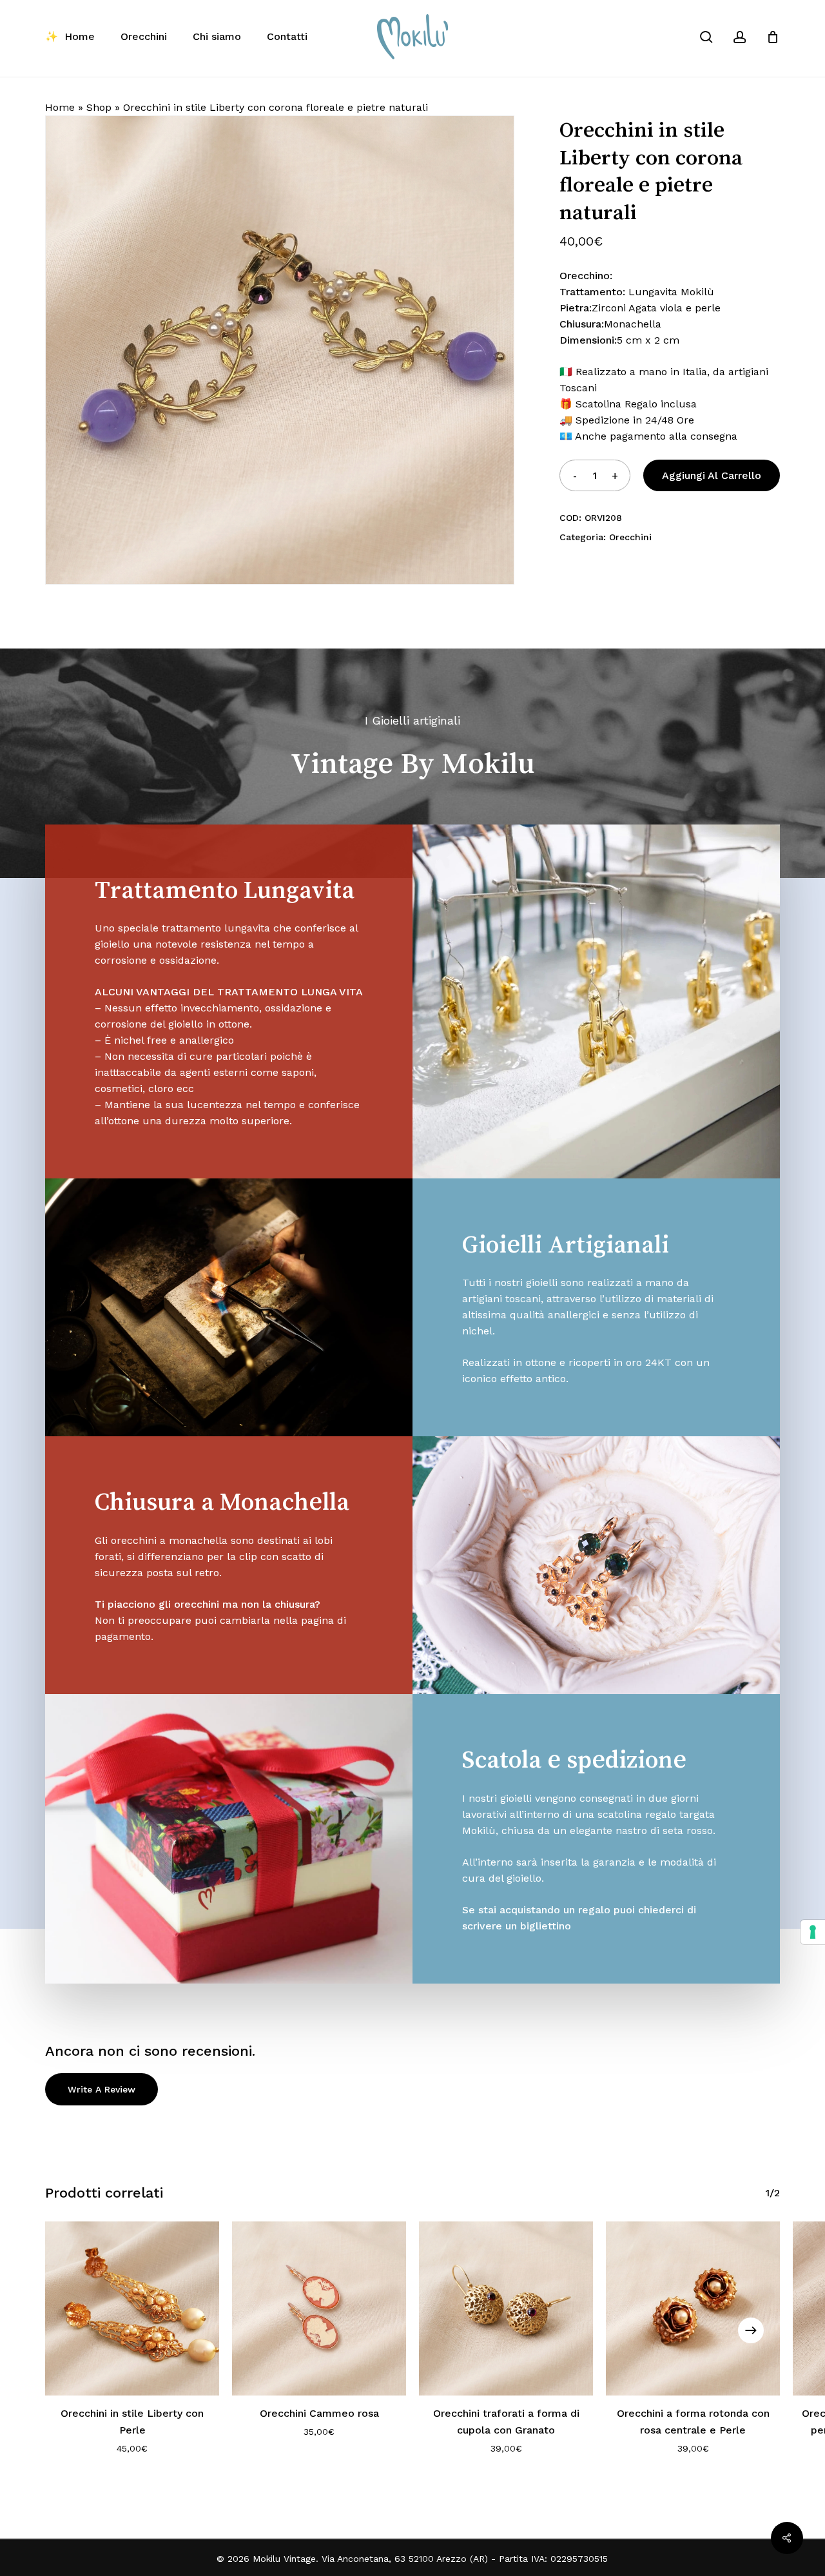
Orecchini (630, 537)
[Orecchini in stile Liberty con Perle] (132, 2308)
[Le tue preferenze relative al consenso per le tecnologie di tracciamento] (813, 1932)
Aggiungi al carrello (712, 475)
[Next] (751, 2330)
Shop (99, 107)
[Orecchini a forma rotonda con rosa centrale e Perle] (693, 2308)
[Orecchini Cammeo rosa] (319, 2308)
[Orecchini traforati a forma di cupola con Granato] (506, 2308)
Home (60, 107)
